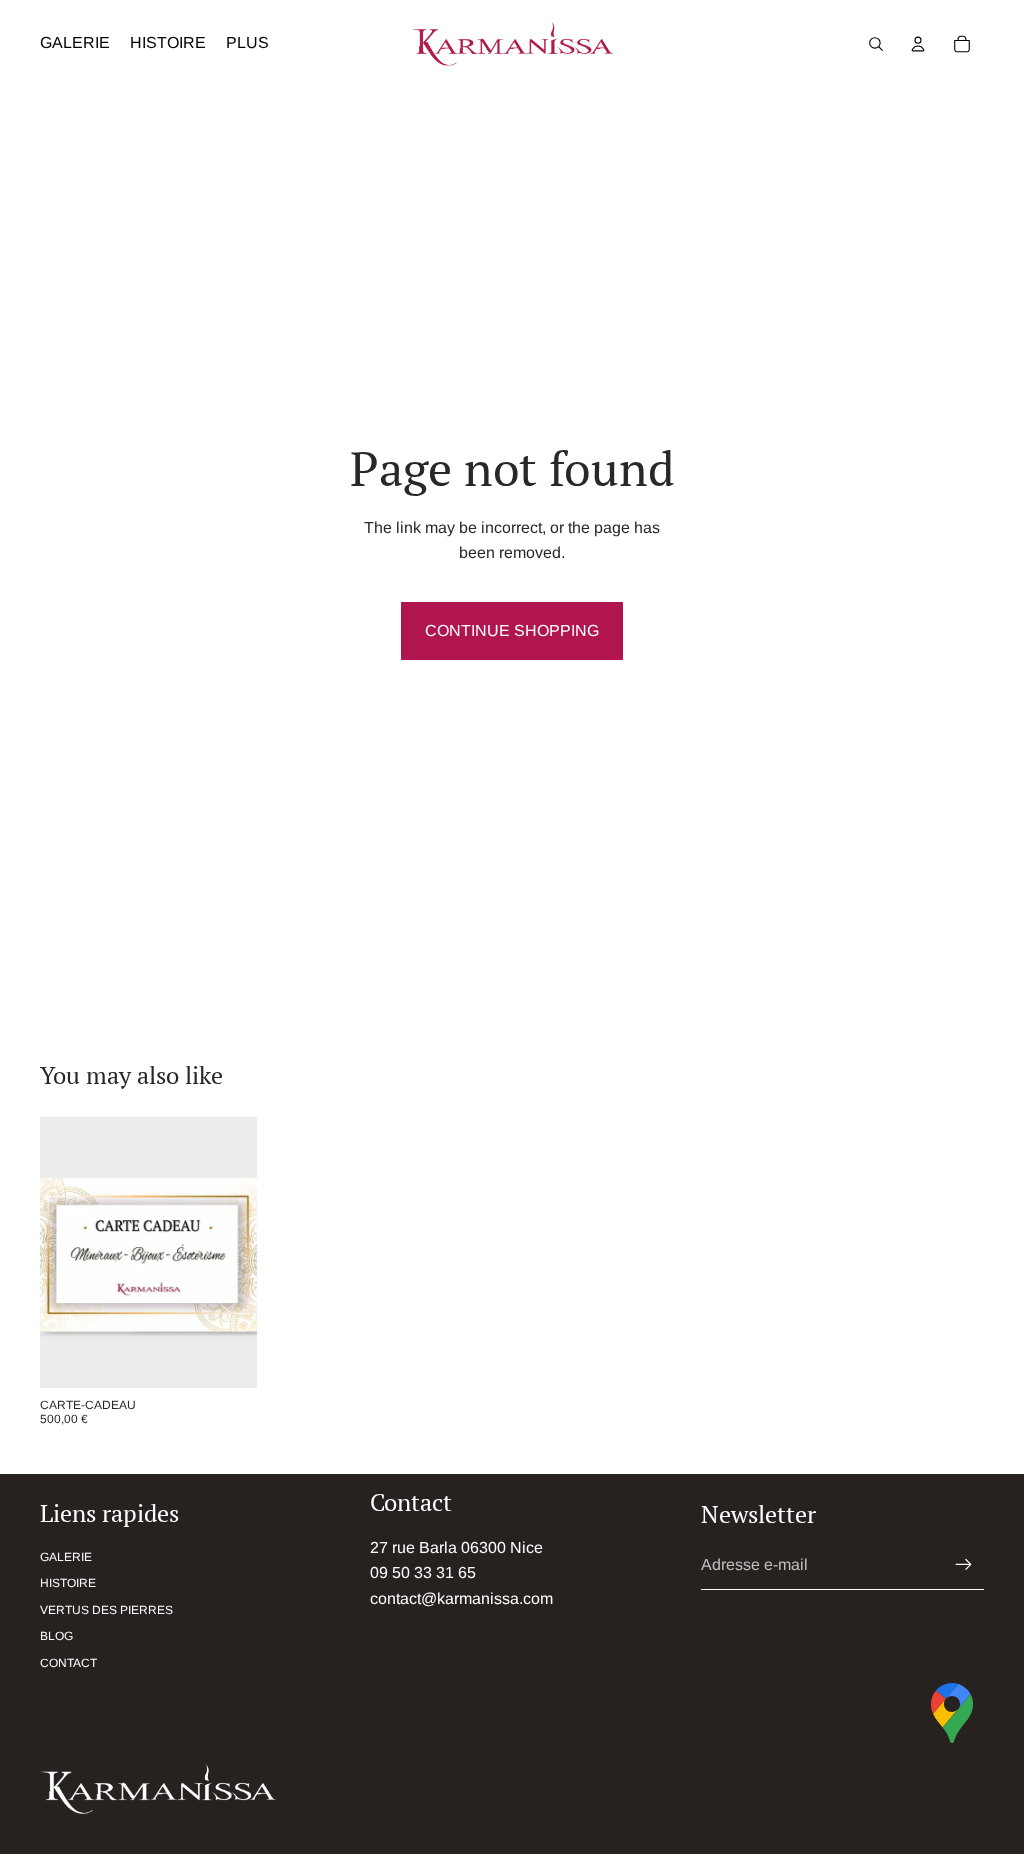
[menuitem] (247, 44)
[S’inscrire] (964, 1565)
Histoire (68, 1583)
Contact (68, 1663)
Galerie (66, 1557)
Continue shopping (512, 630)
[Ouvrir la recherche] (876, 44)
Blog (56, 1636)
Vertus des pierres (106, 1610)
